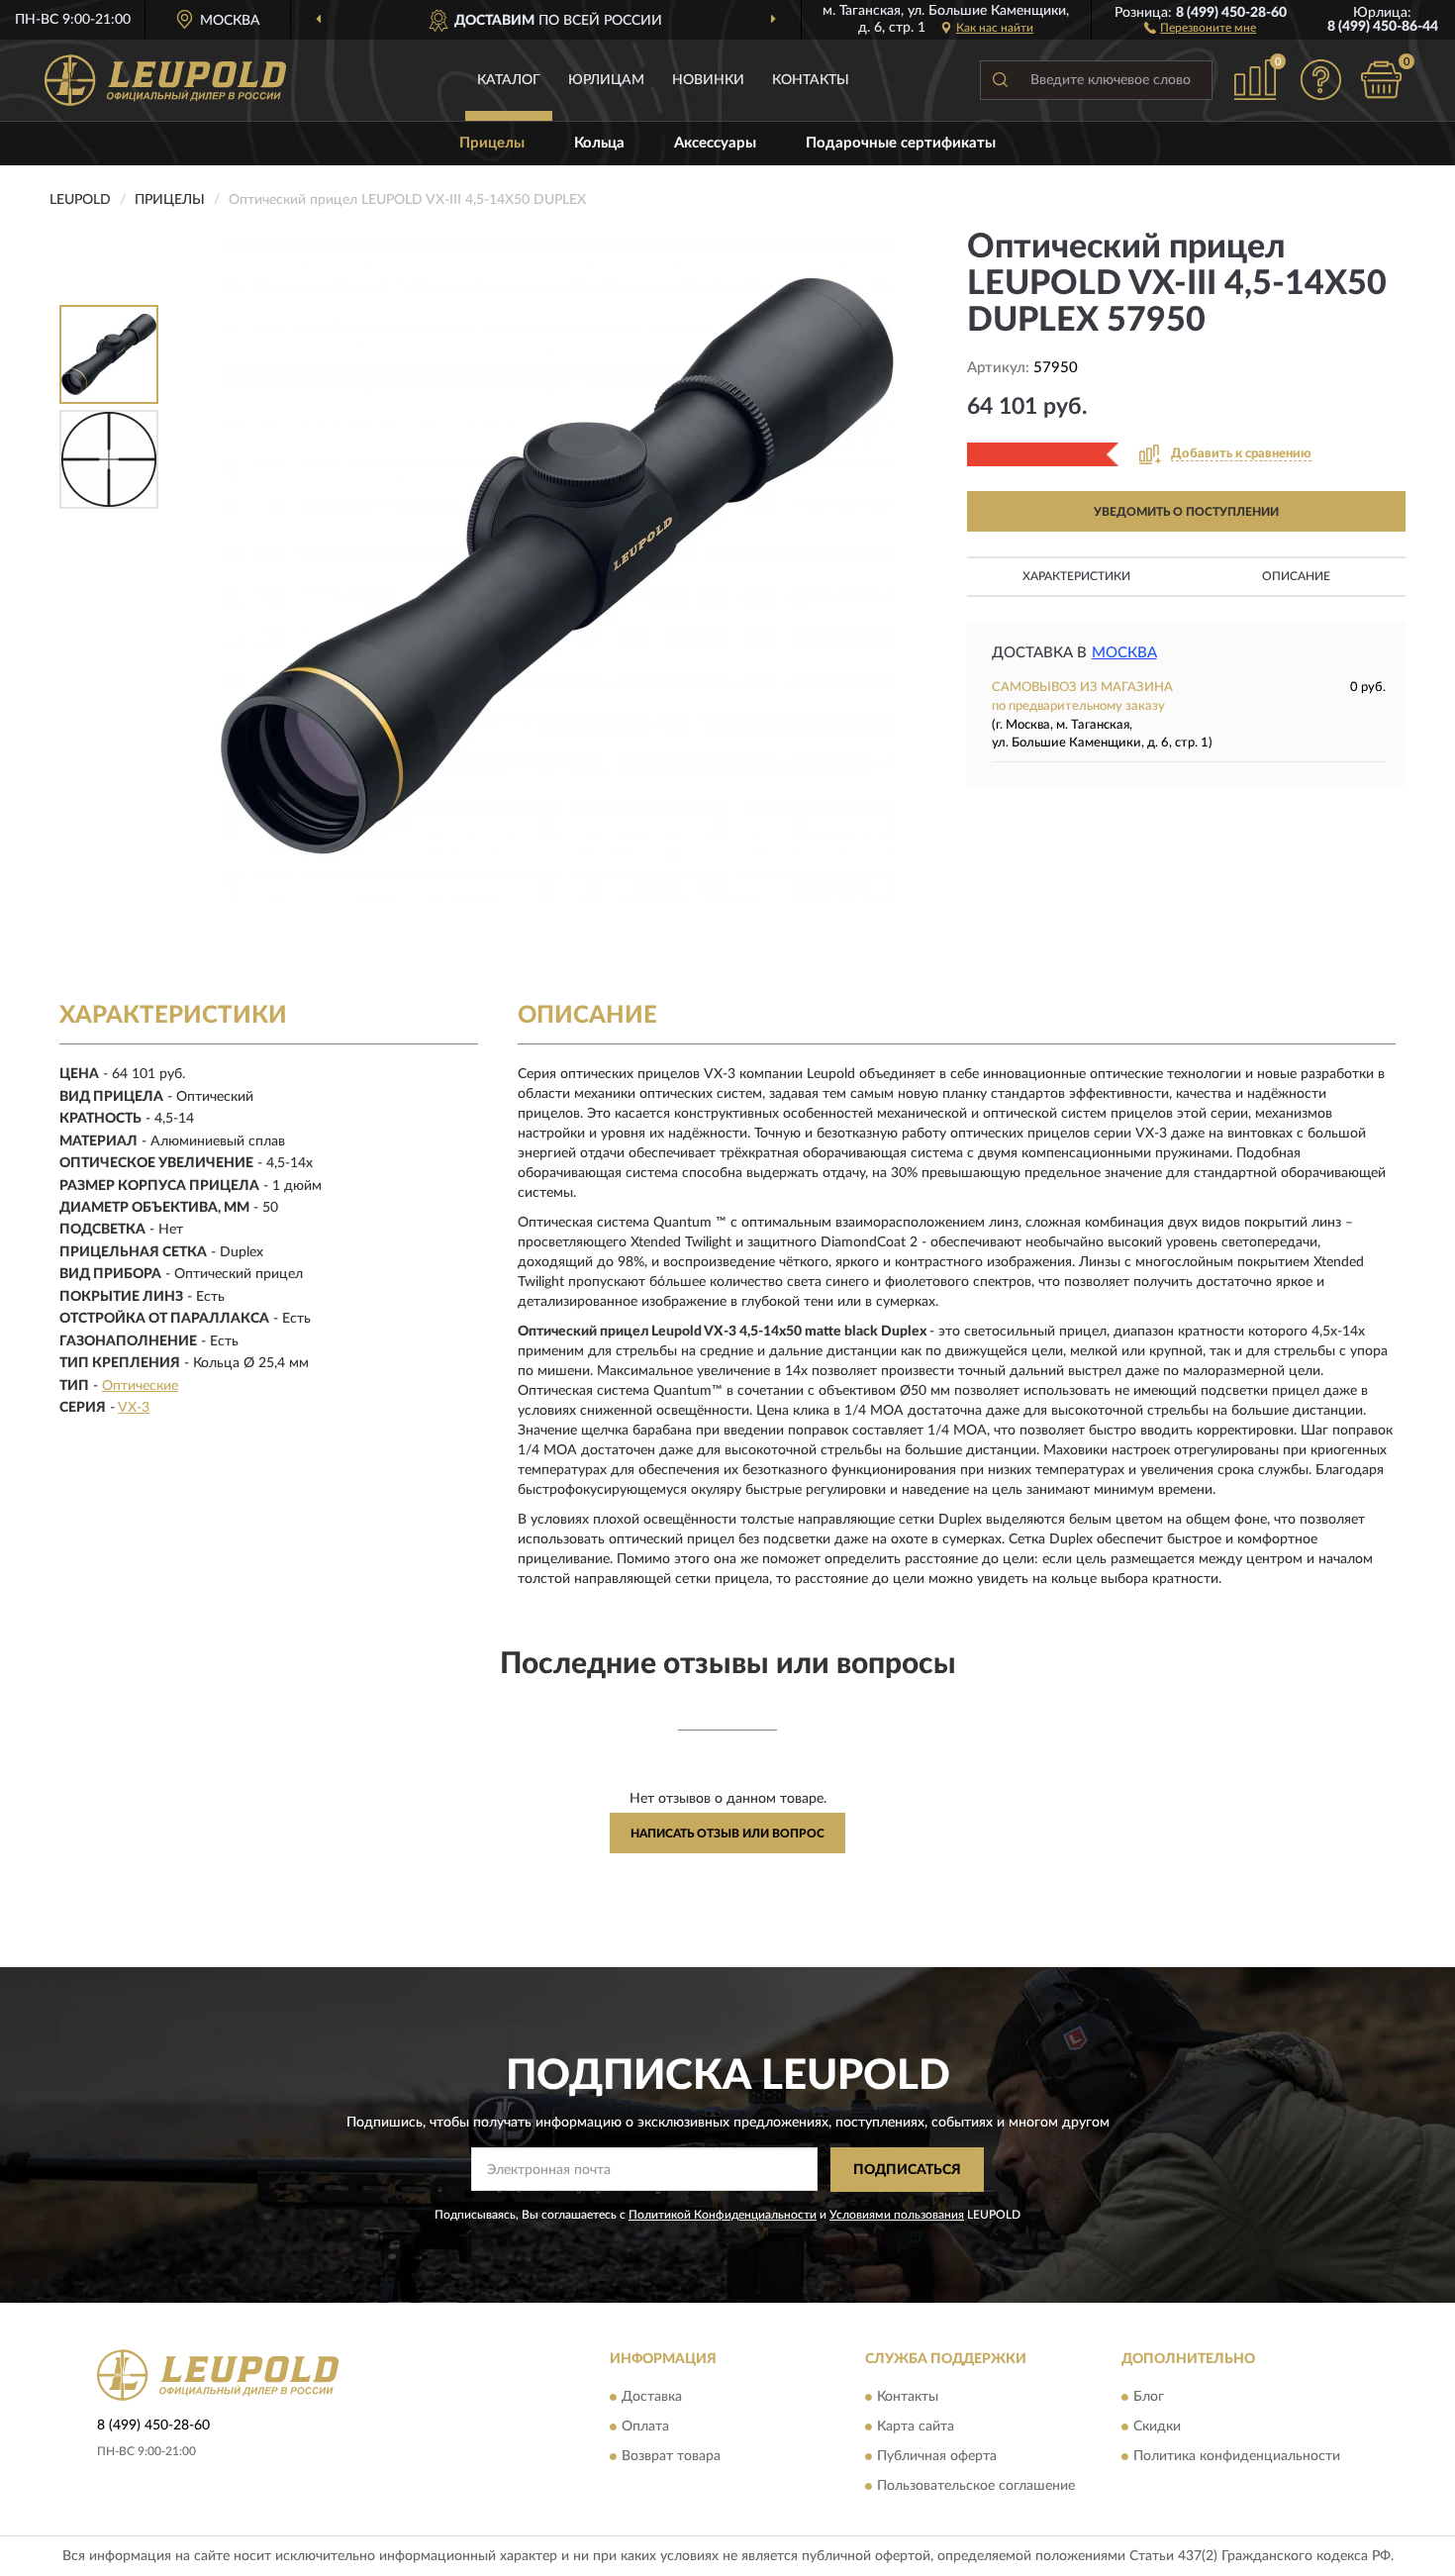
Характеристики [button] (1076, 576)
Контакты (811, 80)
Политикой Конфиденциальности (723, 2215)
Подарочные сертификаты (901, 143)
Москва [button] (1124, 653)
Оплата (645, 2427)
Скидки (1157, 2427)
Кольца (599, 143)
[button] (1200, 27)
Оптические (140, 1386)
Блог (1149, 2398)
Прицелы (492, 143)
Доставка (652, 2398)
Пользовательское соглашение (976, 2487)
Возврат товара (671, 2457)
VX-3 (134, 1408)
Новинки (708, 80)
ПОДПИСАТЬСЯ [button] (907, 2170)
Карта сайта (916, 2427)
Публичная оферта (937, 2457)
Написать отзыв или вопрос (727, 1833)
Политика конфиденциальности (1237, 2457)
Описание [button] (1296, 576)
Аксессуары (715, 143)
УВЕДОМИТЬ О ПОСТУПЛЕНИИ (1186, 512)
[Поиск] (1000, 80)
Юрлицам (606, 80)
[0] (1381, 80)
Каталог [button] (509, 80)
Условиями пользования (897, 2215)
